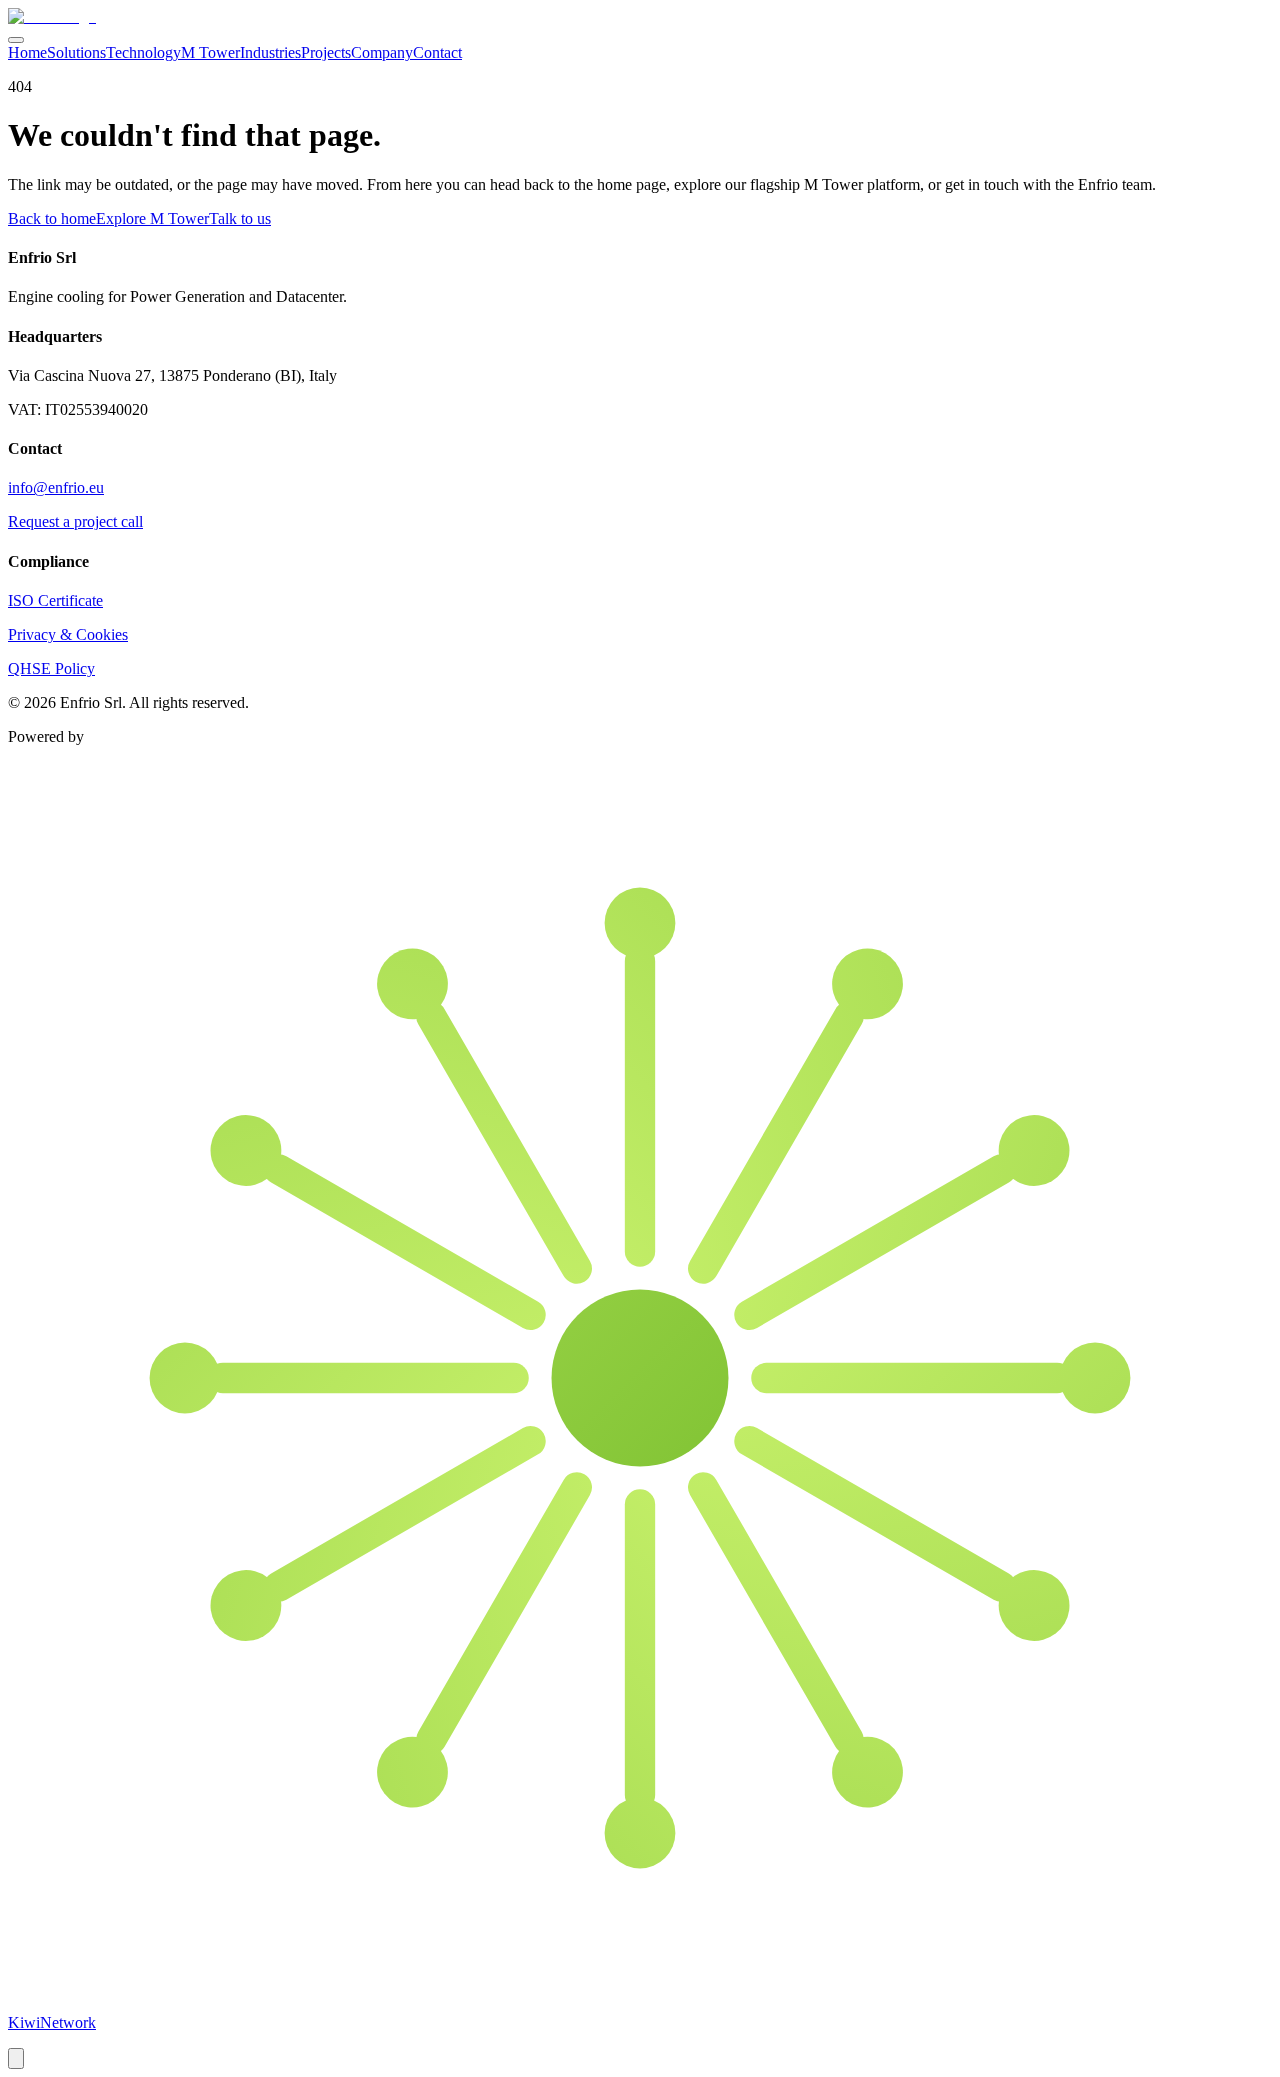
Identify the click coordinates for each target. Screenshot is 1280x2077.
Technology (143, 52)
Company (382, 52)
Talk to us (240, 218)
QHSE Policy (51, 668)
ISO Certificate (55, 600)
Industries (270, 52)
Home (27, 52)
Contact (437, 52)
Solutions (76, 52)
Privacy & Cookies (68, 634)
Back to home (52, 218)
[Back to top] (16, 2058)
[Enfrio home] (52, 16)
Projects (326, 52)
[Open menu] (16, 40)
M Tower (210, 52)
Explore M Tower (152, 218)
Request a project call (75, 521)
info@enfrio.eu (56, 487)
